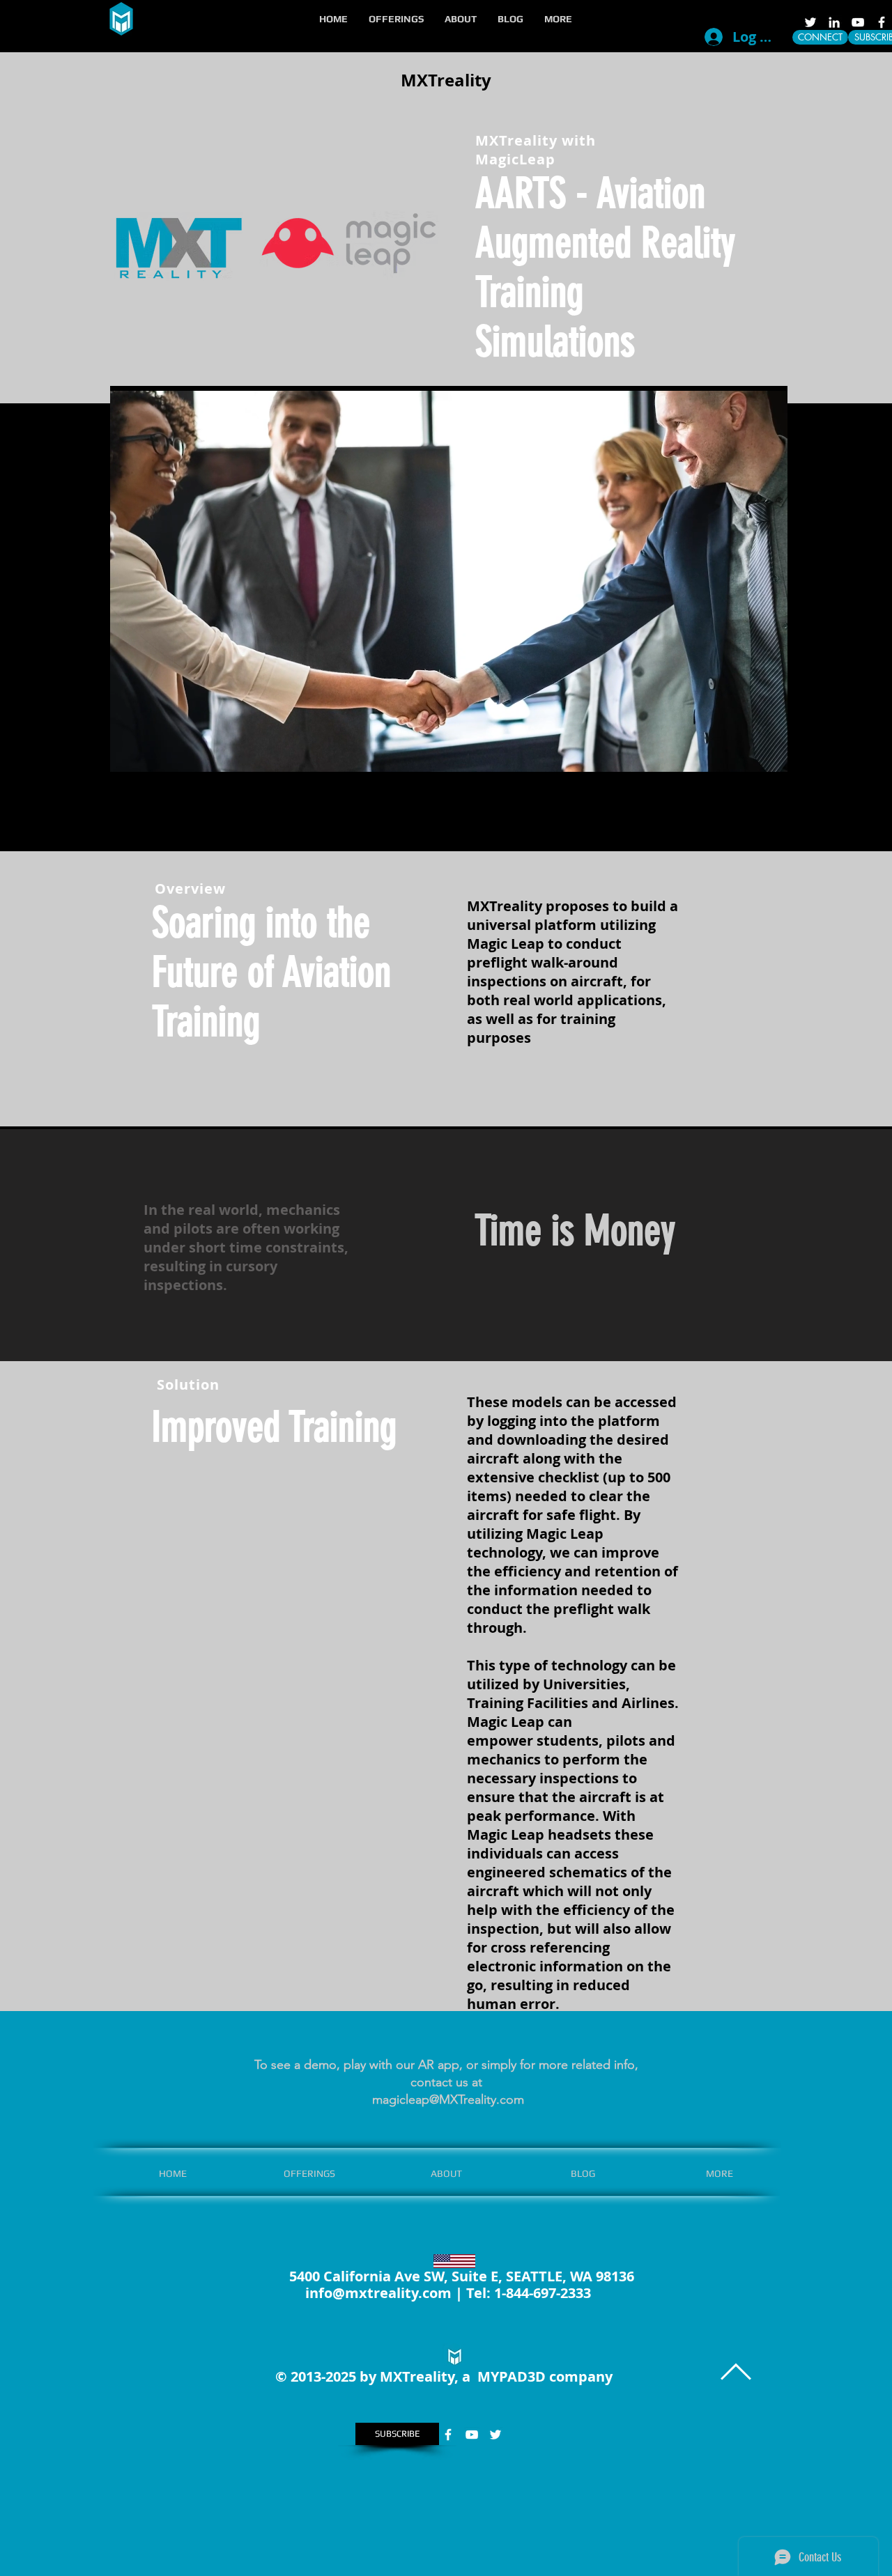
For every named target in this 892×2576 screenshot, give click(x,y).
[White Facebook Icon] (882, 22)
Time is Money (575, 1231)
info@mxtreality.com (378, 2293)
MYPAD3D (512, 2376)
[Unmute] (152, 758)
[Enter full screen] (769, 758)
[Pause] (128, 758)
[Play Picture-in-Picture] (745, 758)
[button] (396, 19)
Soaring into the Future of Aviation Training (271, 972)
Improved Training (274, 1427)
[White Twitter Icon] (810, 22)
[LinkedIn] (834, 22)
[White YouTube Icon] (858, 22)
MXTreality (446, 80)
